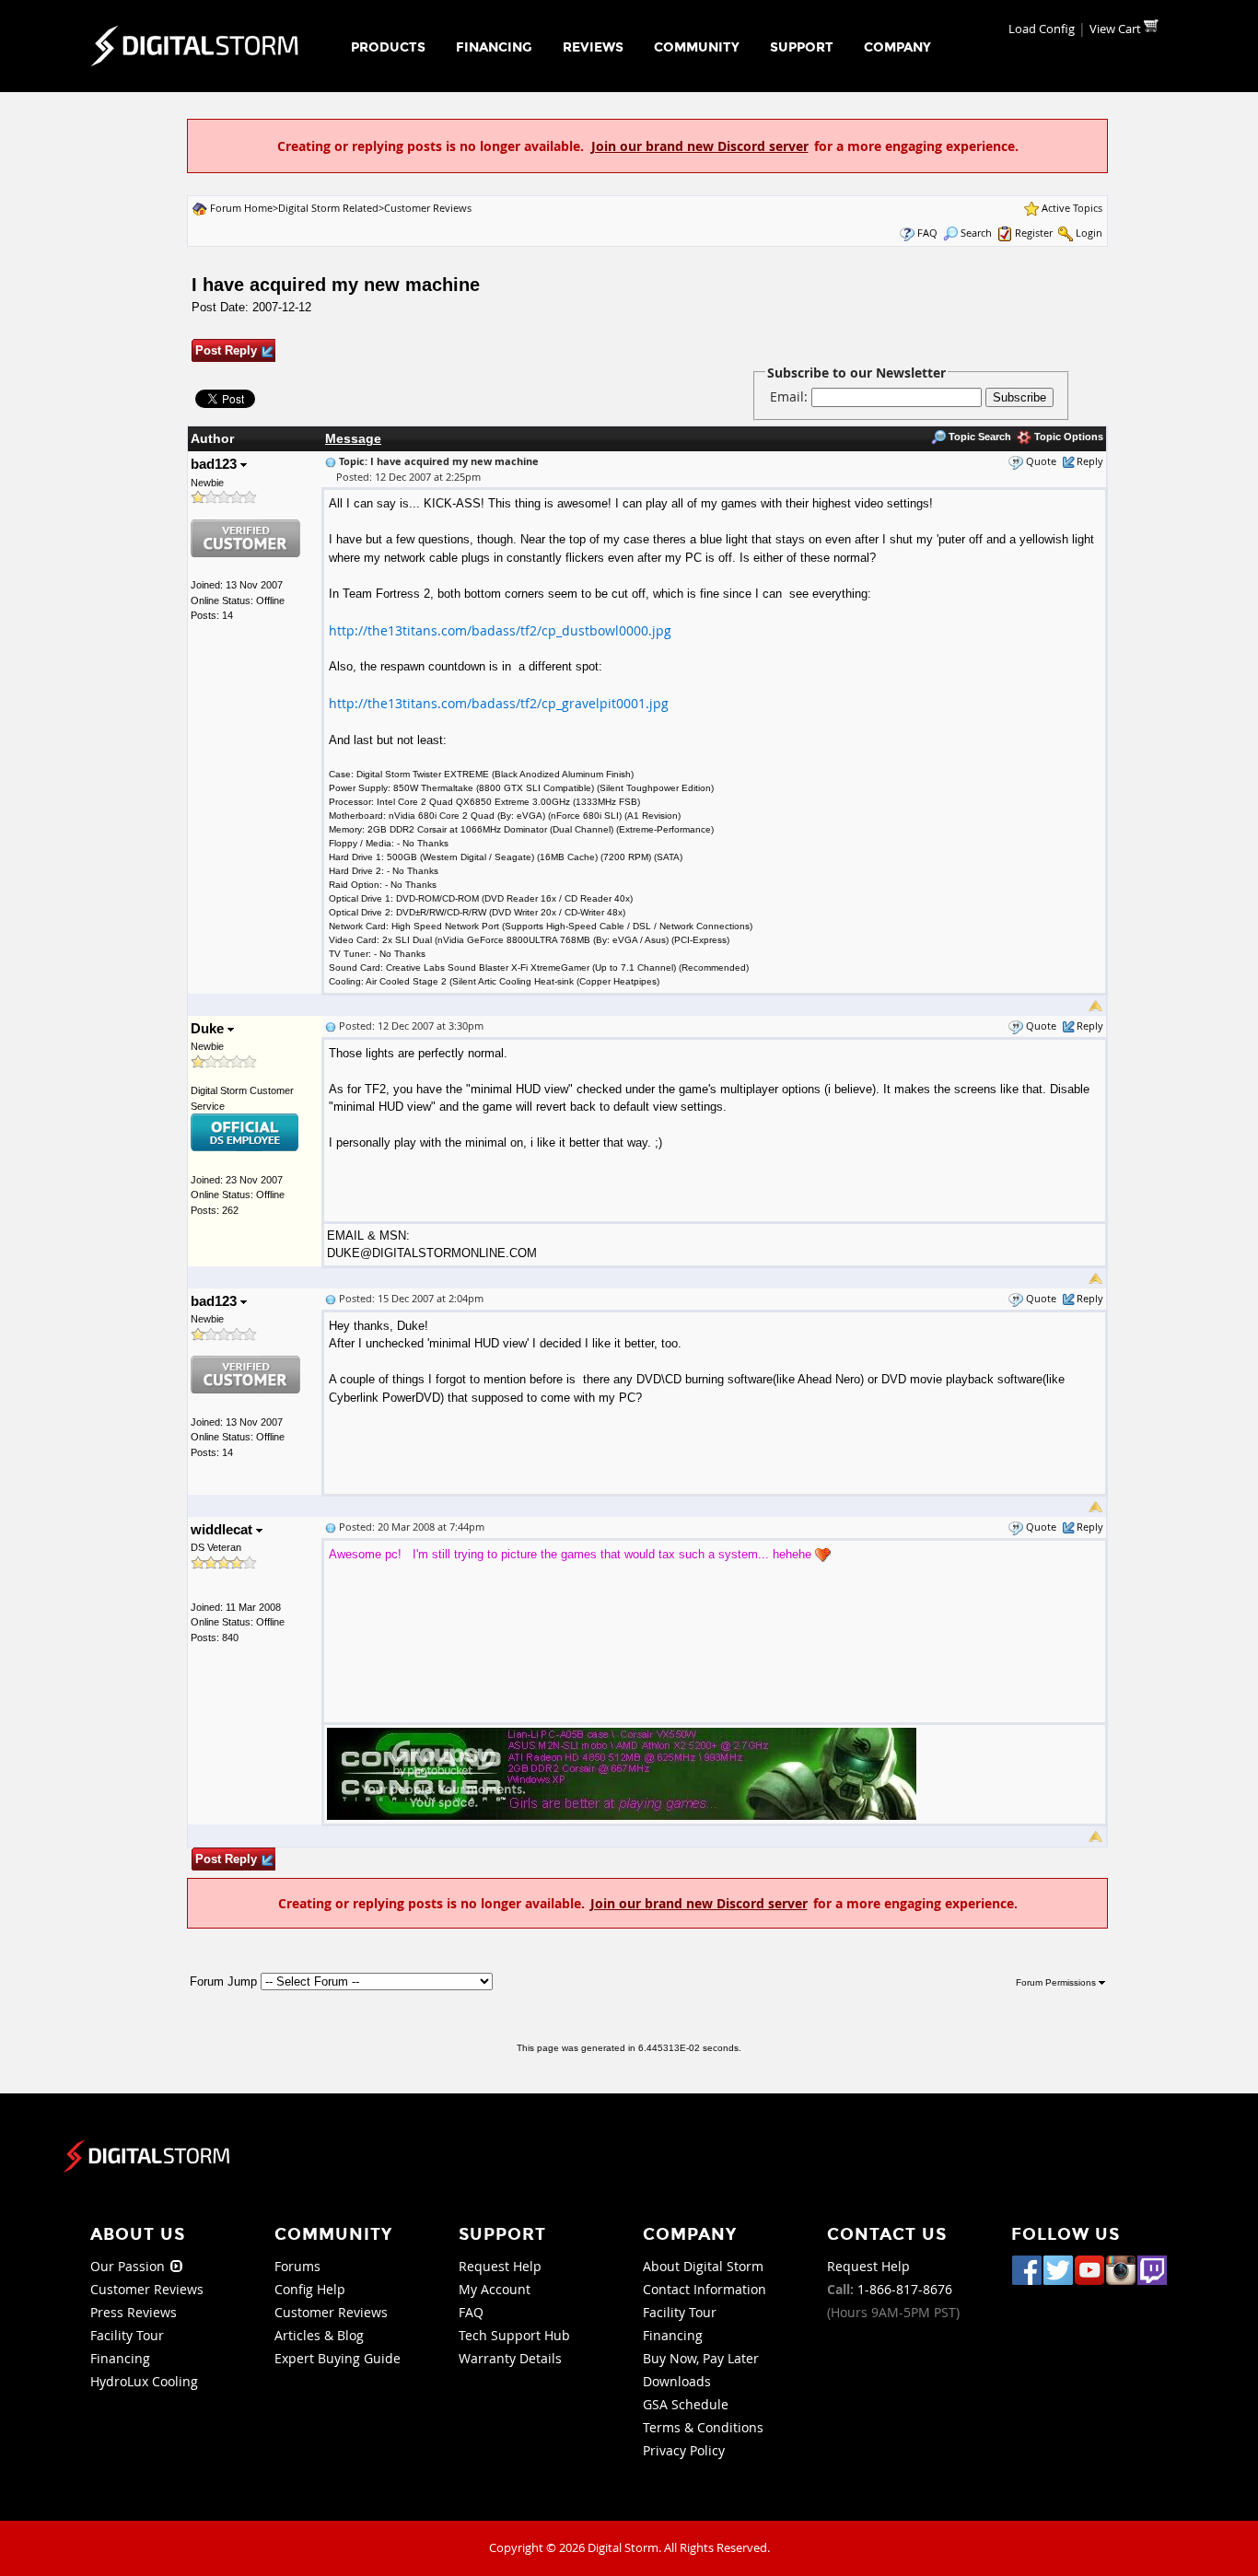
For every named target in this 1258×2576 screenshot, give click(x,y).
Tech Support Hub (514, 2335)
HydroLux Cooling (144, 2381)
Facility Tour (127, 2335)
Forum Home (241, 208)
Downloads (677, 2381)
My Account (495, 2289)
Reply (1090, 461)
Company (897, 47)
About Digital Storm (703, 2266)
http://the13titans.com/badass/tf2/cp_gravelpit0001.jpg (499, 703)
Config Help (310, 2289)
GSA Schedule (686, 2404)
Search (976, 233)
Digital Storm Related (328, 208)
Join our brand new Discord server (700, 146)
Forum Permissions (1057, 1982)
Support (802, 47)
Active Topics (1072, 208)
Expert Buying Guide (338, 2358)
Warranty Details (510, 2358)
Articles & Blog (319, 2335)
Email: (791, 396)
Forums (297, 2266)
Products (388, 47)
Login (1089, 233)
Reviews (593, 47)
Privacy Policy (684, 2450)
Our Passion (129, 2266)
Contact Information (705, 2289)
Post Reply (226, 350)
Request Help (500, 2266)
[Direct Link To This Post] (331, 461)
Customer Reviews (428, 208)
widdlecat (223, 1529)
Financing (494, 47)
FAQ (927, 233)
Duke (209, 1028)
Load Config (1042, 29)
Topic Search (978, 437)
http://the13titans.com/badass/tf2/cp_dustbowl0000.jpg (500, 630)
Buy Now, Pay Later (701, 2358)
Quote (1041, 461)
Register (1034, 233)
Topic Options (1067, 437)
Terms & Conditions (703, 2427)
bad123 (215, 464)
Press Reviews (134, 2312)
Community (697, 47)
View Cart (1117, 29)
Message (353, 438)
